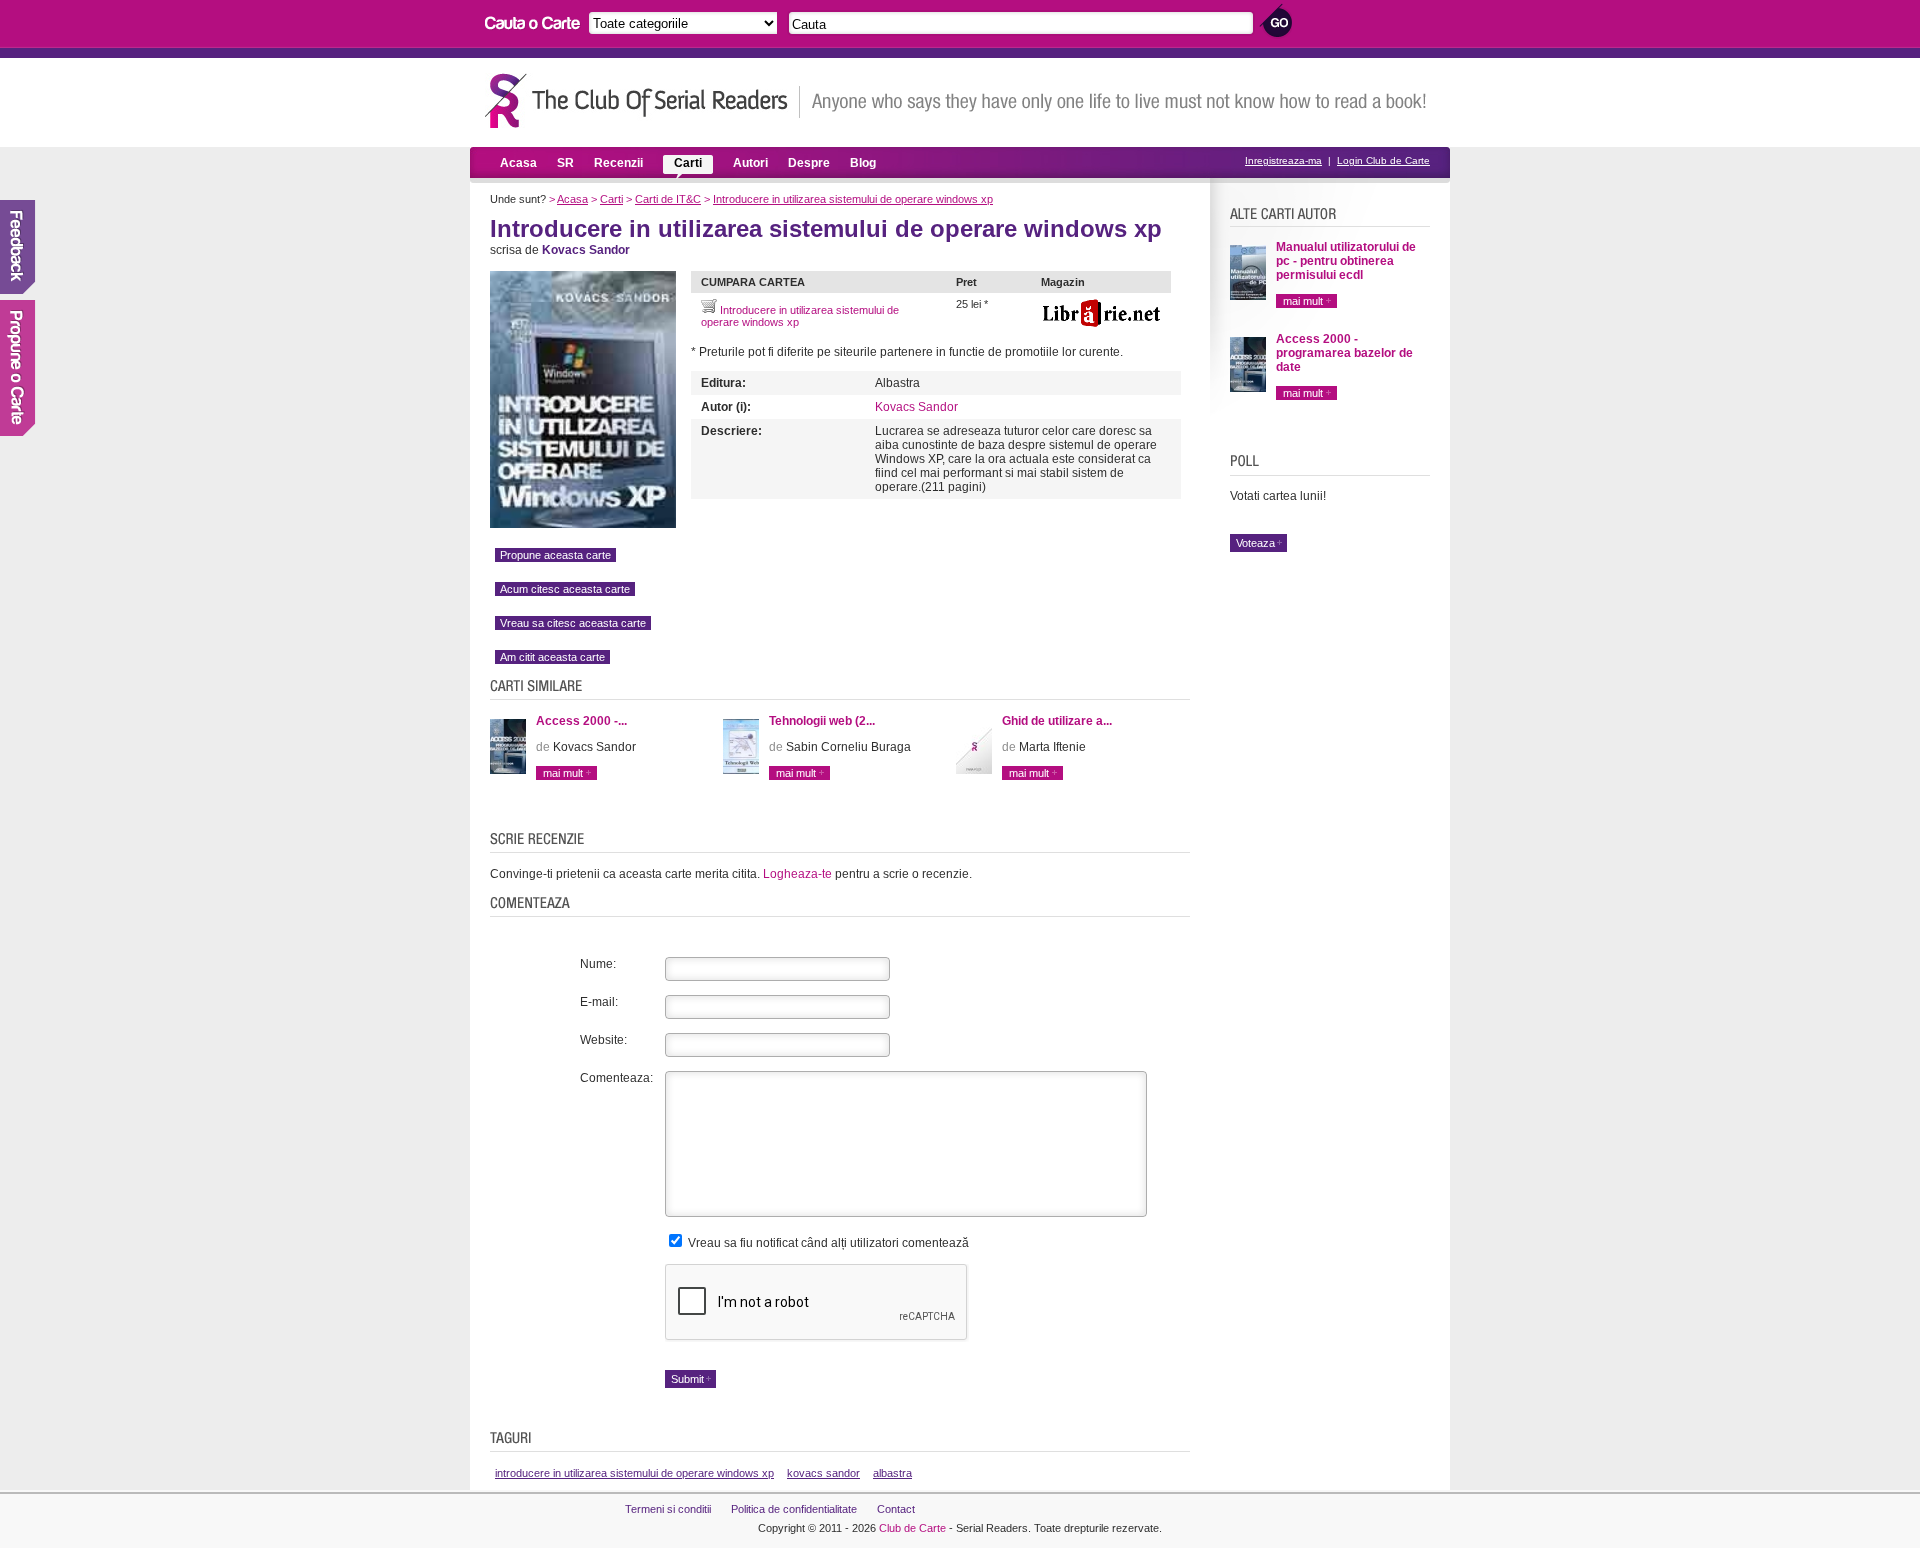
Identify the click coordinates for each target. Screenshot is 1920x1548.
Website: (603, 1040)
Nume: (598, 964)
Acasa (518, 163)
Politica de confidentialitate (794, 1509)
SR (565, 163)
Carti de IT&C (668, 199)
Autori (750, 163)
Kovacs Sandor (916, 407)
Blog (863, 163)
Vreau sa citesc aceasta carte (573, 623)
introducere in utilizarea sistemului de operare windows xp (634, 1473)
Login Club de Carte (1383, 160)
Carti (688, 163)
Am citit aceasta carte (552, 657)
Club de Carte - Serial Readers (642, 100)
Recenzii (618, 163)
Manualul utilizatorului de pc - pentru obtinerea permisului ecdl (1346, 261)
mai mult (563, 773)
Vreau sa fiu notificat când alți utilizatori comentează (827, 1243)
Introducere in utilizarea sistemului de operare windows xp (853, 199)
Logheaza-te (797, 874)
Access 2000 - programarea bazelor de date (1344, 353)
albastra (892, 1473)
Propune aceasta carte (555, 555)
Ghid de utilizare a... (1057, 721)
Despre (809, 163)
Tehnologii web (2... (822, 721)
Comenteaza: (616, 1078)
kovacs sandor (823, 1473)
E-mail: (599, 1002)
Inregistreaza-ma (1283, 160)
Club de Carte (912, 1528)
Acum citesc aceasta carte (565, 589)
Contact (896, 1509)
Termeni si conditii (668, 1509)
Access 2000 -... (581, 721)
